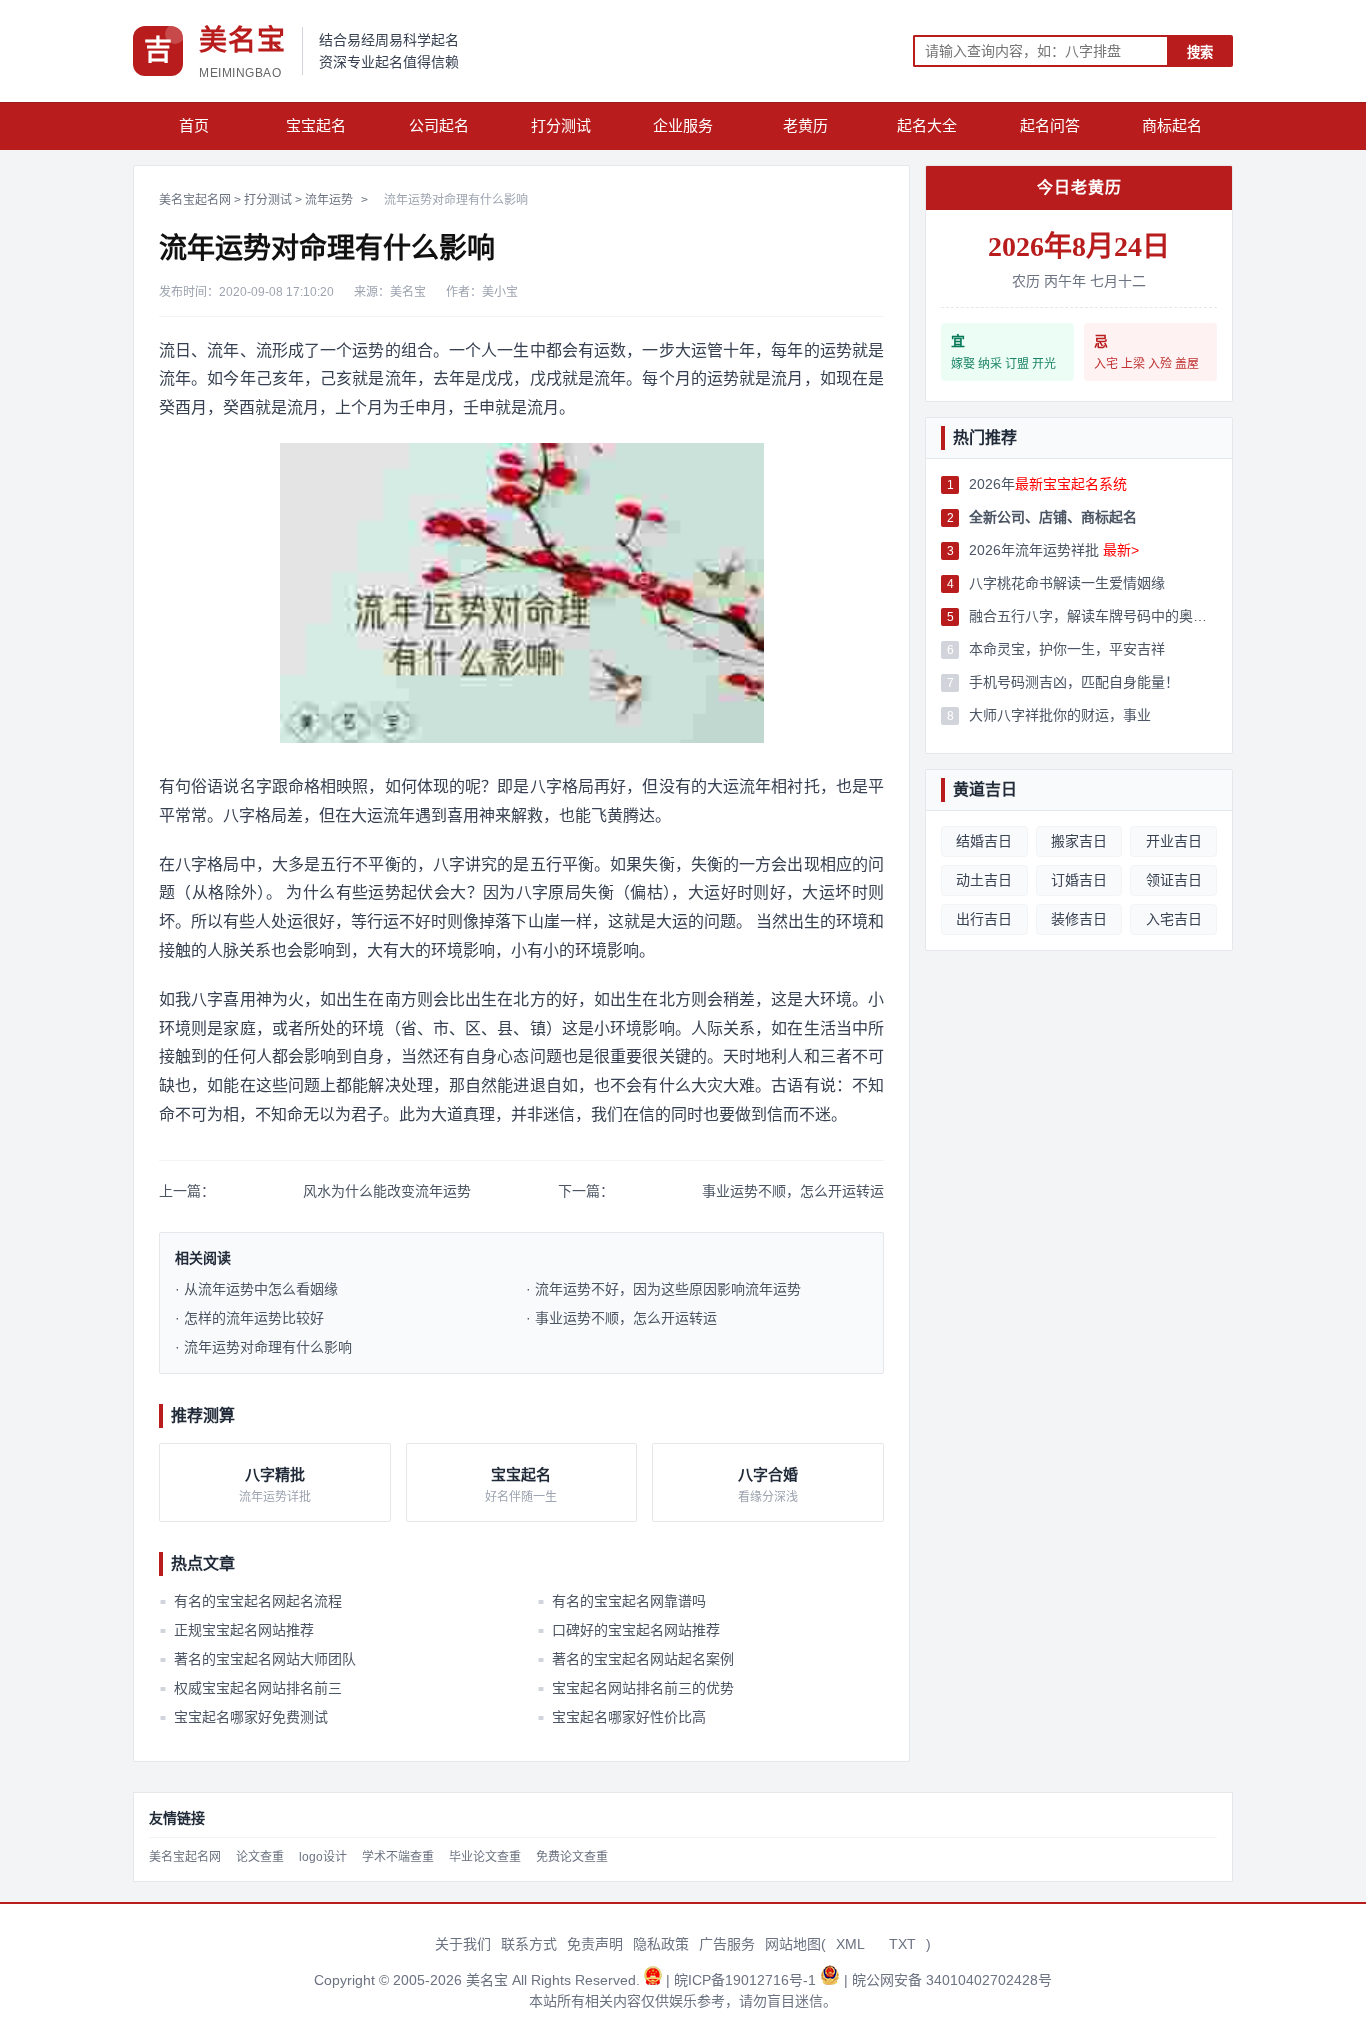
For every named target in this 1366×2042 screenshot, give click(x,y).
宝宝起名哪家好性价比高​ (621, 1717)
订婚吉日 (1079, 880)
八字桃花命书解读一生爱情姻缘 (1067, 583)
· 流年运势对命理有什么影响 (263, 1347)
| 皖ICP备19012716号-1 (743, 1980)
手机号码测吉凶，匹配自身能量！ (1074, 682)
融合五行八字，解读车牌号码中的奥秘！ (1093, 616)
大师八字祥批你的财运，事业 (1060, 715)
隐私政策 (661, 1944)
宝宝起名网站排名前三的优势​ (635, 1688)
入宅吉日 (1174, 919)
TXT (902, 1944)
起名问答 (1050, 125)
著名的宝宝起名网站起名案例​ (635, 1659)
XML (850, 1944)
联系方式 (529, 1944)
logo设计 (323, 1857)
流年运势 (329, 200)
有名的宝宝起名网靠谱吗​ (621, 1601)
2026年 (1048, 484)
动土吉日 (984, 880)
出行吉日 (984, 919)
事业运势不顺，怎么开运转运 (793, 1191)
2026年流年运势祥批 (1054, 550)
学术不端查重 (398, 1857)
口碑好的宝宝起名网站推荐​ (628, 1630)
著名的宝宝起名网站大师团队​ (258, 1659)
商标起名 (1172, 125)
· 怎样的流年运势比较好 (249, 1318)
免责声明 (595, 1944)
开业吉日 (1174, 841)
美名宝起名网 (195, 200)
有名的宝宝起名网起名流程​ (251, 1601)
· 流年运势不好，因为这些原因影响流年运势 (663, 1289)
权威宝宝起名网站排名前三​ (251, 1688)
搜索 (1200, 52)
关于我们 (463, 1944)
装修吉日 (1079, 919)
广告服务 (727, 1944)
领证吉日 (1174, 880)
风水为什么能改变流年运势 (387, 1191)
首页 (194, 125)
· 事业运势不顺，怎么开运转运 (621, 1318)
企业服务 (683, 125)
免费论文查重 (572, 1857)
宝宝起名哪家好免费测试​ (244, 1717)
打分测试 (561, 125)
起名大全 (927, 125)
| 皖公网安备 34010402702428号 (948, 1980)
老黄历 (805, 125)
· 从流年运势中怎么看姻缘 (256, 1289)
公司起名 (439, 125)
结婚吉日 (984, 841)
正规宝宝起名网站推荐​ (237, 1630)
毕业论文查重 (485, 1857)
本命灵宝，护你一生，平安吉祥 (1067, 649)
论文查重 (260, 1857)
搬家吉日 (1079, 841)
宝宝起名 (316, 125)
